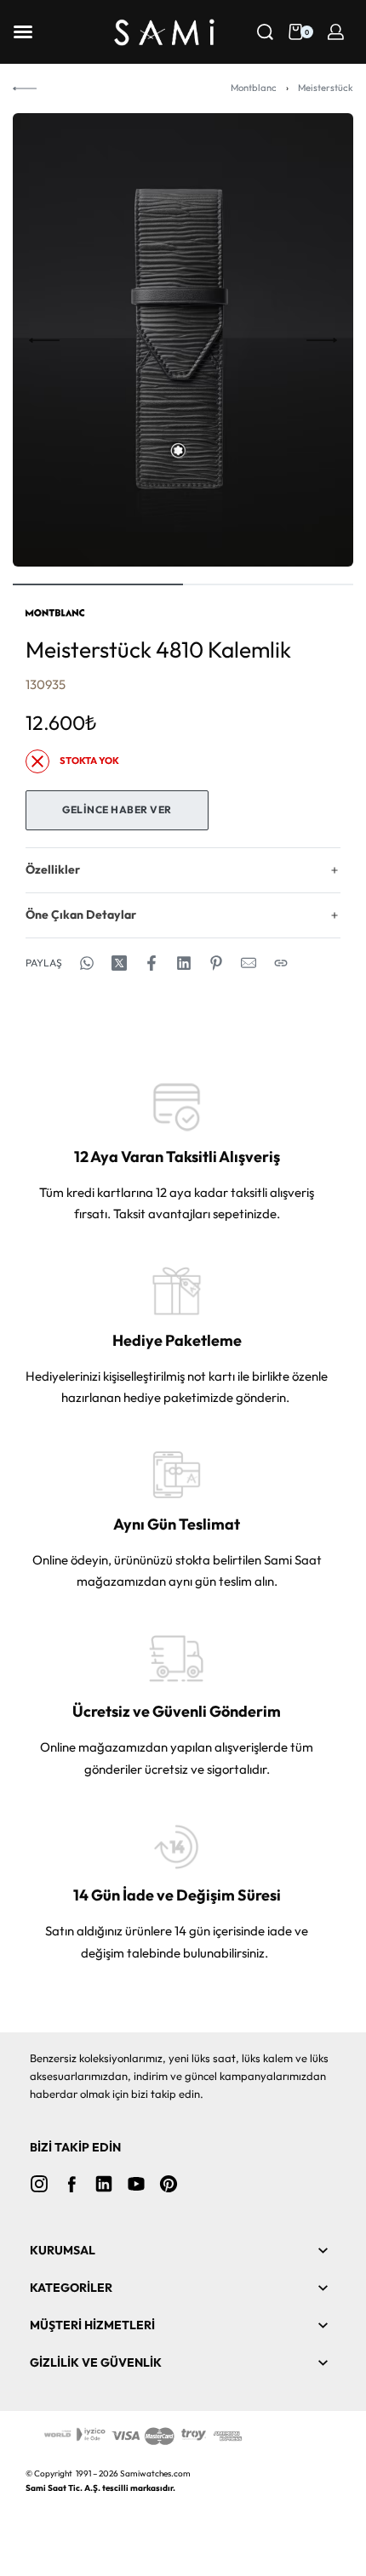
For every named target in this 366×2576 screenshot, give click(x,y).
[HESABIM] (336, 32)
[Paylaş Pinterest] (216, 963)
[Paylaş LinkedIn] (184, 963)
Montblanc (254, 88)
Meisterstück (326, 88)
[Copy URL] (281, 963)
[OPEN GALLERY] (183, 340)
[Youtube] (136, 2184)
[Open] (23, 32)
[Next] (322, 340)
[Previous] (44, 340)
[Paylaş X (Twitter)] (119, 963)
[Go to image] (98, 584)
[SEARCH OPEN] (265, 32)
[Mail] (249, 963)
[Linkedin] (104, 2184)
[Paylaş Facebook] (152, 963)
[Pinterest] (169, 2184)
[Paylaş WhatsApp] (87, 963)
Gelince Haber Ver (117, 809)
